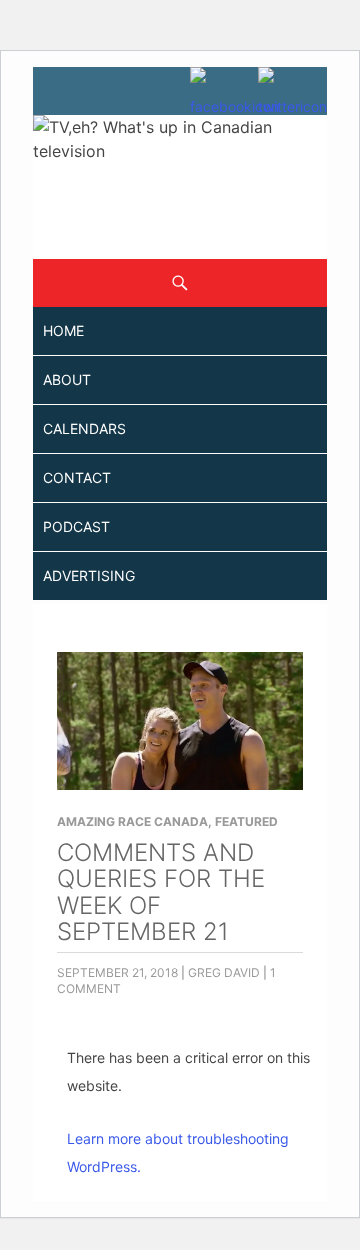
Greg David (224, 972)
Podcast (76, 526)
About (67, 379)
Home (63, 330)
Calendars (84, 428)
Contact (77, 477)
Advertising (89, 575)
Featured (246, 821)
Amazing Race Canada (132, 821)
